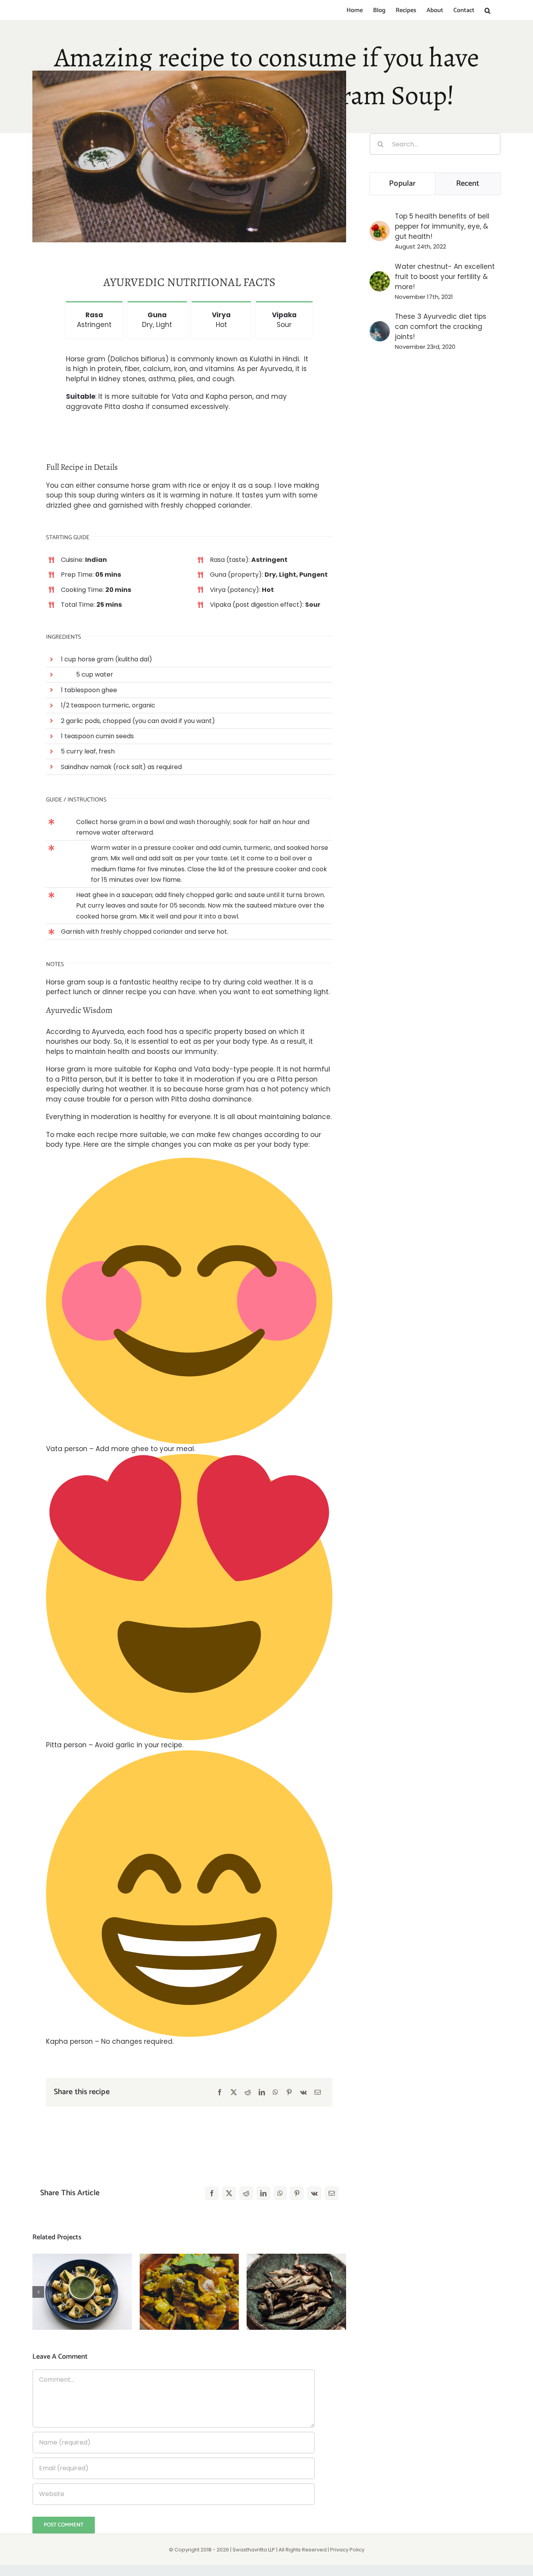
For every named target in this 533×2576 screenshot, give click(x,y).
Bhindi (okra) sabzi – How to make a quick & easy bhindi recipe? (296, 2273)
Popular (402, 184)
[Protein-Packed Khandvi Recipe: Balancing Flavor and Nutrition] (82, 2292)
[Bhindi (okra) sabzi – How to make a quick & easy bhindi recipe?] (296, 2292)
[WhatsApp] (275, 2092)
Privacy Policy (347, 2550)
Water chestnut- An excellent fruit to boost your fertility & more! (445, 277)
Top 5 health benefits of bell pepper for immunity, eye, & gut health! (442, 226)
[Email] (318, 2092)
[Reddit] (248, 2092)
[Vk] (303, 2092)
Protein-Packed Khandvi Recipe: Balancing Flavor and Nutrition (82, 2268)
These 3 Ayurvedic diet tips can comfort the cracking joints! (441, 327)
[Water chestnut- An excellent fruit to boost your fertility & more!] (380, 276)
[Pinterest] (289, 2092)
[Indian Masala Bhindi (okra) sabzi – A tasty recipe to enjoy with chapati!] (189, 2292)
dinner (113, 992)
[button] (488, 11)
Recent (468, 184)
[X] (234, 2092)
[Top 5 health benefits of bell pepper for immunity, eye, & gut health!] (380, 226)
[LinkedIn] (262, 2092)
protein (109, 369)
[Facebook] (220, 2092)
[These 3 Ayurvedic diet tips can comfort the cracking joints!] (380, 326)
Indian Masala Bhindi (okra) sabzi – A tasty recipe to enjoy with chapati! (189, 2268)
